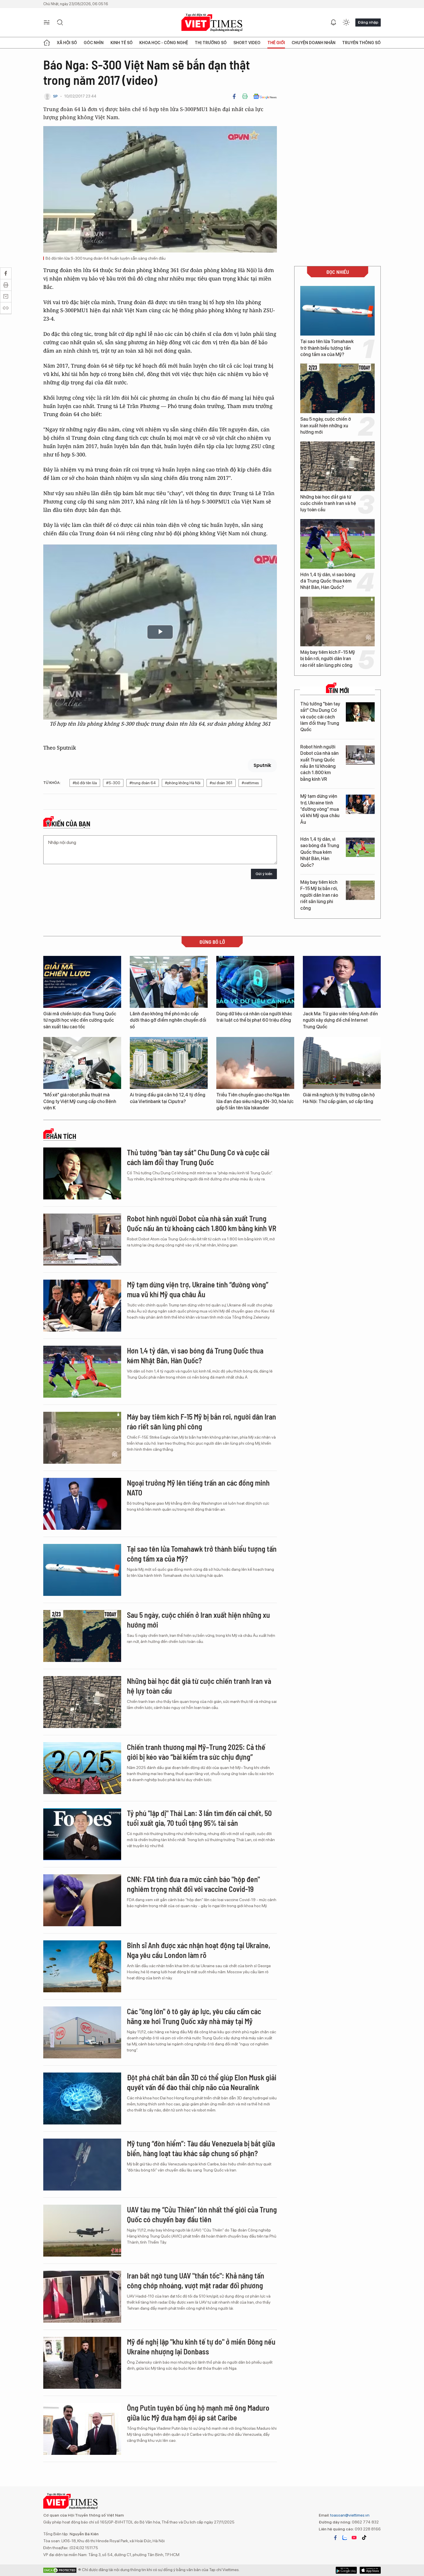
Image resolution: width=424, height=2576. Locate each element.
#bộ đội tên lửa (85, 783)
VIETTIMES (212, 23)
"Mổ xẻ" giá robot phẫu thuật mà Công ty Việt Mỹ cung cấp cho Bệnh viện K (80, 1101)
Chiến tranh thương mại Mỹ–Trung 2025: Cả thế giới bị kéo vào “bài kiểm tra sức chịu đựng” (196, 1752)
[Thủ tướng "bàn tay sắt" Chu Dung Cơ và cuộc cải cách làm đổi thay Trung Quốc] (360, 712)
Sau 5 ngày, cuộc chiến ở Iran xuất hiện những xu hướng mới (326, 426)
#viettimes (250, 783)
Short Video (247, 43)
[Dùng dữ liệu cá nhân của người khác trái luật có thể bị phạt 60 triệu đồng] (255, 982)
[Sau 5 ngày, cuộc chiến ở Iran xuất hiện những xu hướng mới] (337, 388)
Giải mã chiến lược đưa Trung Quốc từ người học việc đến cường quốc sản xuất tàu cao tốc (80, 1020)
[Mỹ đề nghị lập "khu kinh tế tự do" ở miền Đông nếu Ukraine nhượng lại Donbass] (82, 2363)
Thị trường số (211, 43)
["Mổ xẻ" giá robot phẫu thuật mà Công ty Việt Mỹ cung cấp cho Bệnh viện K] (82, 1063)
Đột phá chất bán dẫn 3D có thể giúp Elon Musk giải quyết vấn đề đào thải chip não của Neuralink (202, 2082)
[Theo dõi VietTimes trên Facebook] (335, 2538)
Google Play (370, 2570)
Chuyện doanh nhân (314, 43)
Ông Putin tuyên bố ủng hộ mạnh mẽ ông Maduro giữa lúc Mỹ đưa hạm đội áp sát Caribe (198, 2413)
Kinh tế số (122, 43)
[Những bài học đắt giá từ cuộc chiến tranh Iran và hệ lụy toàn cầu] (337, 466)
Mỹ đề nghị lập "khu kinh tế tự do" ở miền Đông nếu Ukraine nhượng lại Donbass (201, 2346)
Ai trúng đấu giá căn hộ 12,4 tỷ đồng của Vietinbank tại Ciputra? (168, 1098)
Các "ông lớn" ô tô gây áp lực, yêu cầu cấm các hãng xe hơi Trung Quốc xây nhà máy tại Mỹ (194, 2016)
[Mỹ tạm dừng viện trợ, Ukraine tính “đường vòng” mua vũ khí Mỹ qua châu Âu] (360, 804)
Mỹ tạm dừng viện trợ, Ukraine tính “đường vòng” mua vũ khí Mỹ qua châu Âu (320, 809)
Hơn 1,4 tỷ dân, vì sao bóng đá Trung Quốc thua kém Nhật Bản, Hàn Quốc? (328, 581)
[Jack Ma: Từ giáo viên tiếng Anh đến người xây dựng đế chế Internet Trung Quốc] (342, 982)
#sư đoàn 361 (221, 783)
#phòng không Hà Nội (183, 783)
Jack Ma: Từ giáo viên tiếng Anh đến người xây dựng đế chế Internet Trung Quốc (340, 1020)
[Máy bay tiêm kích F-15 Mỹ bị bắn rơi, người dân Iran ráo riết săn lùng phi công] (337, 621)
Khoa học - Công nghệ (164, 43)
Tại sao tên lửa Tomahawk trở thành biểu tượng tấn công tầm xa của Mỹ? (327, 348)
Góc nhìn (94, 43)
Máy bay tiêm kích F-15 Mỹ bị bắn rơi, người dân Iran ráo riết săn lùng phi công (328, 659)
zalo (345, 2538)
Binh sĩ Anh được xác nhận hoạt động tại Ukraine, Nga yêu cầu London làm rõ (199, 1950)
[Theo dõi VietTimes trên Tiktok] (364, 2538)
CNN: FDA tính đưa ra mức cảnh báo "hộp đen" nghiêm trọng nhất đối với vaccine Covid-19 (193, 1884)
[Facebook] (234, 96)
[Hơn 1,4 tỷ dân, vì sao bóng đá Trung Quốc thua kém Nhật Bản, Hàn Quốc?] (337, 544)
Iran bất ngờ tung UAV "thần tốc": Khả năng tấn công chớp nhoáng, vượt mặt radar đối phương (196, 2280)
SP (55, 96)
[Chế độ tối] (346, 23)
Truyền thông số (361, 43)
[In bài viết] (245, 96)
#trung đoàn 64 (143, 783)
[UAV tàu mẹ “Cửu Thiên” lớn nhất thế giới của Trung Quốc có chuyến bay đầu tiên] (82, 2231)
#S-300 (113, 783)
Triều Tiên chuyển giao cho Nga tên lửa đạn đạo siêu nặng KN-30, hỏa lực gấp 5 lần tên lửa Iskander (255, 1101)
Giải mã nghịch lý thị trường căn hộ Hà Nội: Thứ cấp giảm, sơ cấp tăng (339, 1098)
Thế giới (276, 43)
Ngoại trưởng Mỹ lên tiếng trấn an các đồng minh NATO (198, 1488)
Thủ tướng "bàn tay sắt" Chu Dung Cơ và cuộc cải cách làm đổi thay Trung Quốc (320, 717)
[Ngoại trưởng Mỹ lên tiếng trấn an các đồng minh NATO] (82, 1504)
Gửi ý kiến (264, 874)
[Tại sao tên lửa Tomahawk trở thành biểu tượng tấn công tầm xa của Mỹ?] (337, 311)
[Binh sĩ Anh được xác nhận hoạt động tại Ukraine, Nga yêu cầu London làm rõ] (82, 1966)
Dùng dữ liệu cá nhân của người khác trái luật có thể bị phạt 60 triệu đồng (254, 1017)
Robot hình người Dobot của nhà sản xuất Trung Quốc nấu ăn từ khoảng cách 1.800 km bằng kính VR (319, 763)
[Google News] (265, 96)
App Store (346, 2570)
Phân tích (61, 1136)
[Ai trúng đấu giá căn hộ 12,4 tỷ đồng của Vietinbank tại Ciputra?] (169, 1063)
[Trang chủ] (47, 43)
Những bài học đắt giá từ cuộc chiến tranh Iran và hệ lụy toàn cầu (328, 503)
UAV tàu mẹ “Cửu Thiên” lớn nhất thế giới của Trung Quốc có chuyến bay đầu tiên (202, 2214)
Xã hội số (67, 43)
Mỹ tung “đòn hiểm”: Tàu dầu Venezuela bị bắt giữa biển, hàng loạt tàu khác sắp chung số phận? (201, 2148)
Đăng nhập (368, 22)
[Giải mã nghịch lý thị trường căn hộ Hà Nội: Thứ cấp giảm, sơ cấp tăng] (342, 1063)
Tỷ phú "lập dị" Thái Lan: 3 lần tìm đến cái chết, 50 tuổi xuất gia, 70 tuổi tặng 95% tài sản (199, 1818)
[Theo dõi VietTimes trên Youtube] (354, 2538)
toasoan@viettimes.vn (349, 2515)
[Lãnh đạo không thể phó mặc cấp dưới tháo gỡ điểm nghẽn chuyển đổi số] (169, 982)
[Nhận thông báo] (333, 23)
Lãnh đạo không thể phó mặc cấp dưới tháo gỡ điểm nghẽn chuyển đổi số (168, 1020)
